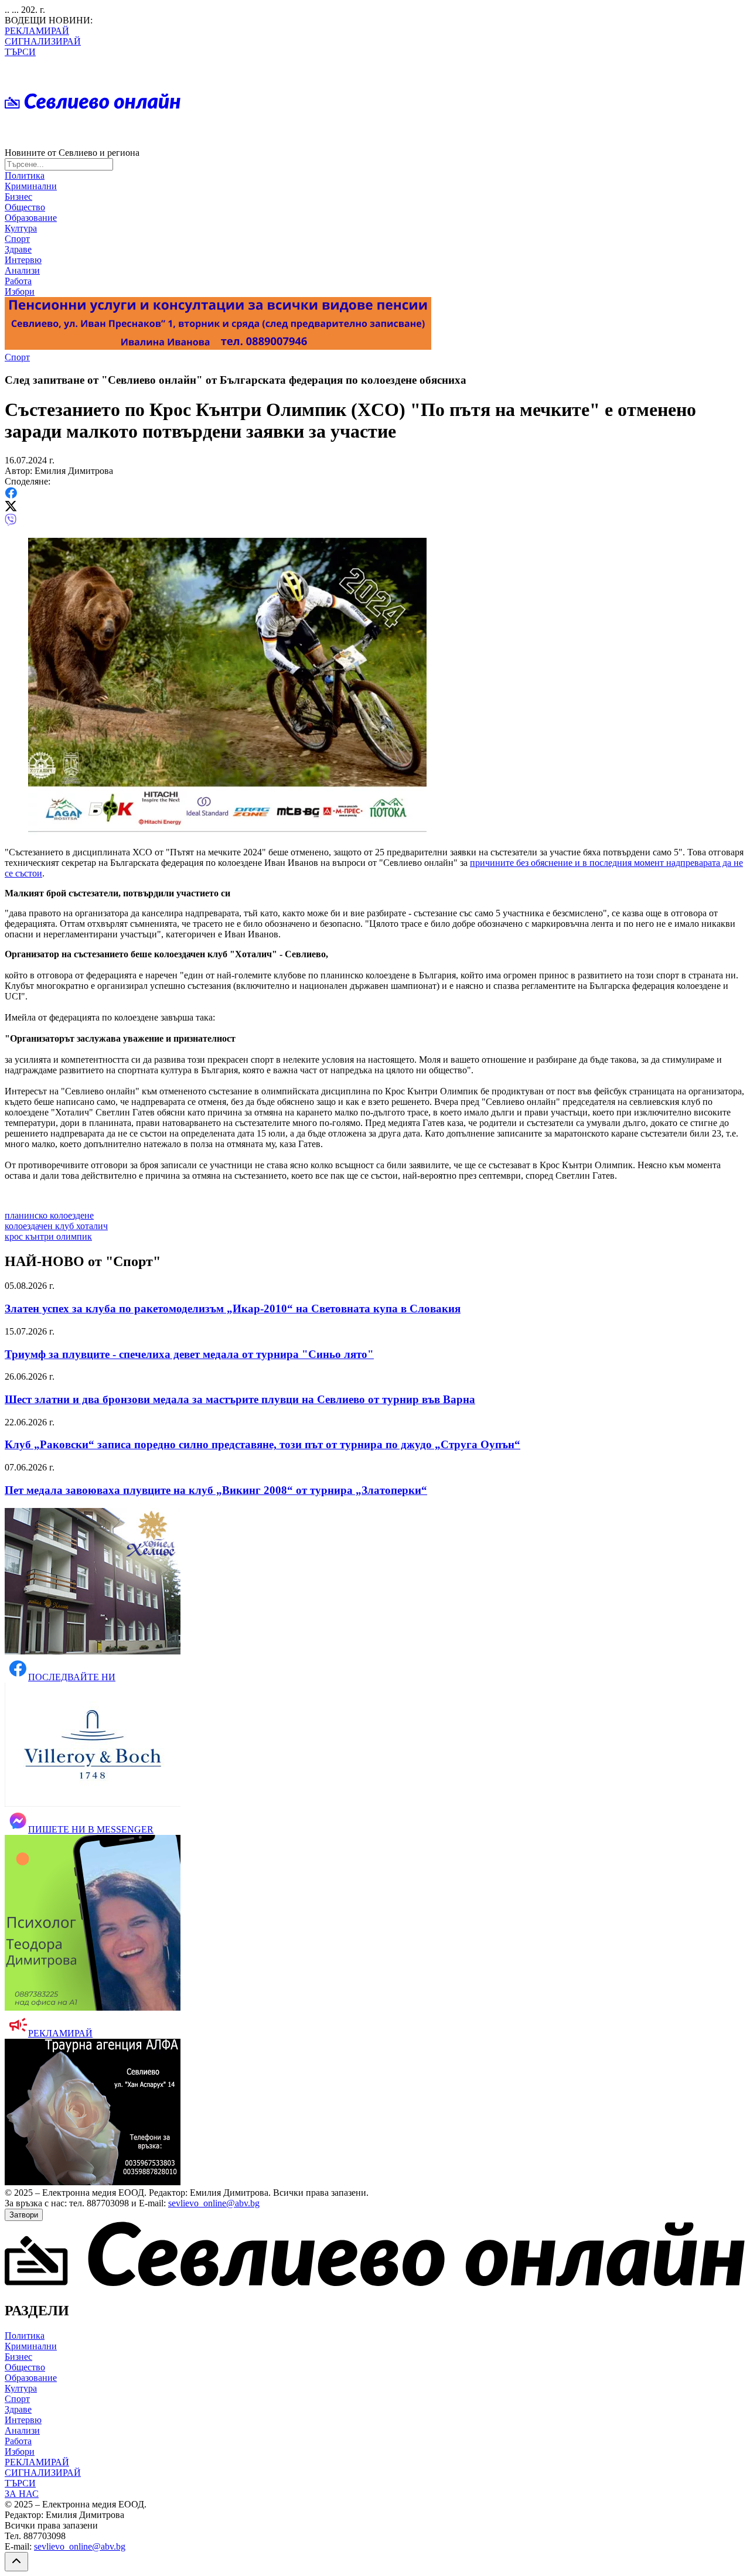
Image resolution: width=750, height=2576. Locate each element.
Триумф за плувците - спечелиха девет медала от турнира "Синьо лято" (189, 1354)
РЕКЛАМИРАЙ (37, 31)
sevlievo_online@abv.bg (214, 2203)
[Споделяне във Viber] (11, 523)
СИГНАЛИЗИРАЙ (43, 41)
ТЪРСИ (20, 52)
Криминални (31, 186)
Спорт (17, 239)
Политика (25, 175)
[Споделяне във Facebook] (11, 495)
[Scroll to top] (16, 2562)
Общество (25, 207)
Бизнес (18, 197)
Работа (18, 281)
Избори (20, 291)
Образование (31, 218)
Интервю (23, 260)
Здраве (18, 249)
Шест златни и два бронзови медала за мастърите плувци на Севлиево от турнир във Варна (240, 1399)
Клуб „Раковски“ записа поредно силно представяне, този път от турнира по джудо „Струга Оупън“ (262, 1444)
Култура (21, 228)
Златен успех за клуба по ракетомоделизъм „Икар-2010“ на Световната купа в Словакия (233, 1309)
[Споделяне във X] (11, 508)
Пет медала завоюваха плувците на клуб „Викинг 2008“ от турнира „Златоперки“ (216, 1490)
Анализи (22, 270)
